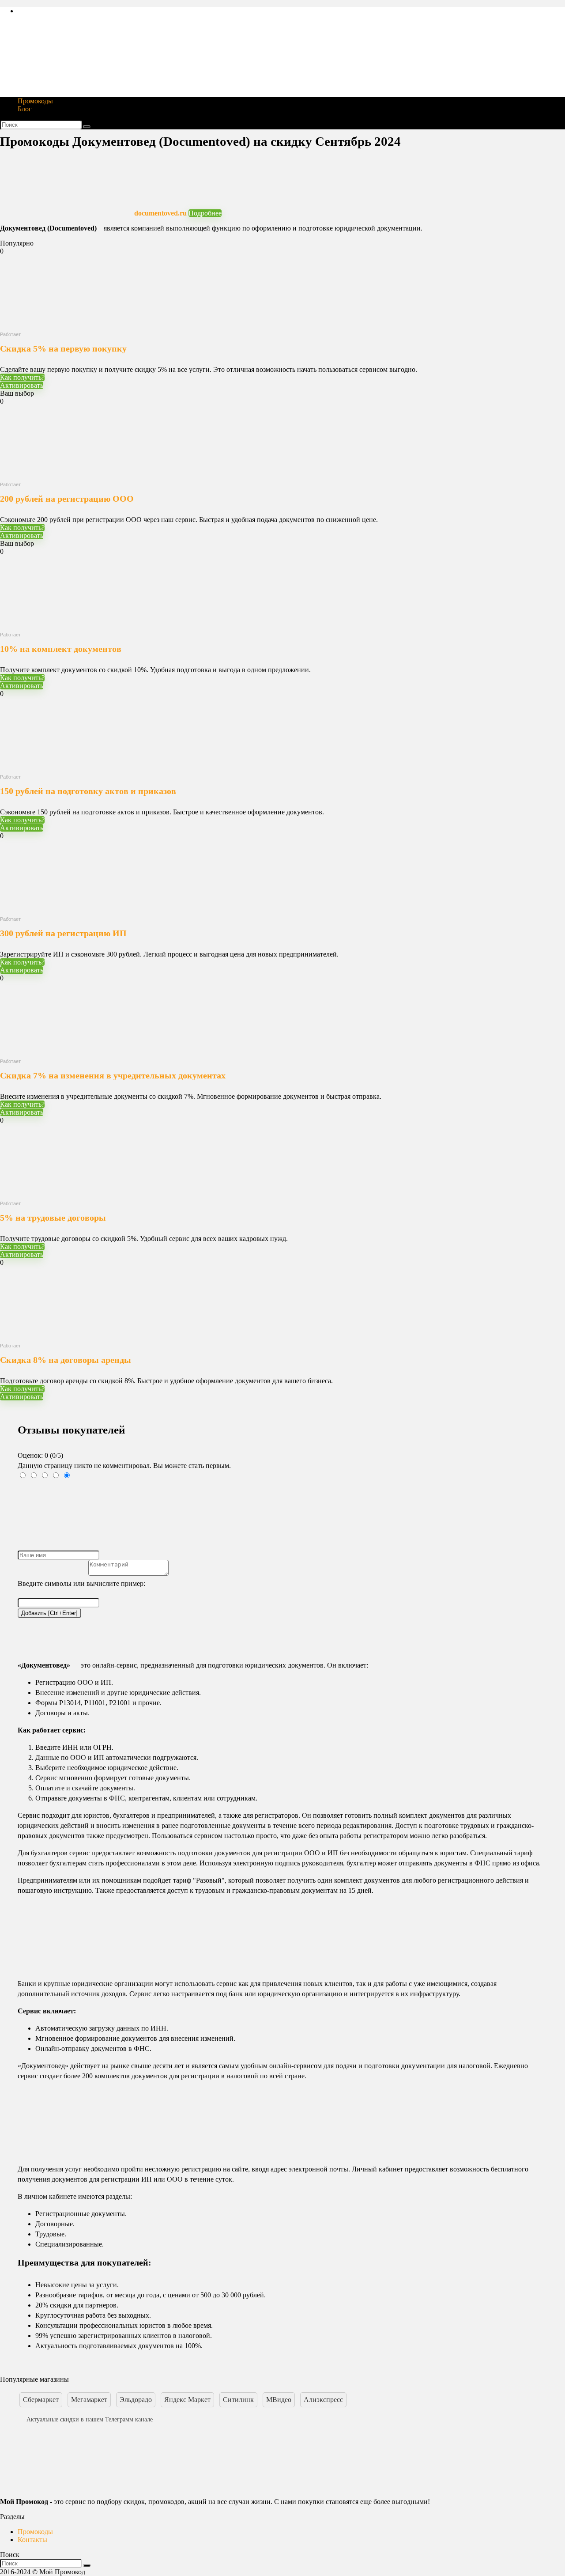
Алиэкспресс (323, 2400)
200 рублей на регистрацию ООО (67, 499)
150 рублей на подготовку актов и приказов (88, 791)
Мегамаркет (89, 2400)
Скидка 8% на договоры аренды (66, 1360)
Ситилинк (238, 2400)
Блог (25, 109)
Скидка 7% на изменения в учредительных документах (113, 1075)
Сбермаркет (41, 2400)
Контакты (32, 2540)
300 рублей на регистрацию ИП (63, 933)
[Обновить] (84, 1622)
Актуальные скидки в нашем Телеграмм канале (90, 2419)
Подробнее (205, 213)
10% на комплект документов (61, 649)
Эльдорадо (136, 2400)
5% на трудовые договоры (53, 1218)
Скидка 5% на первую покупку (63, 348)
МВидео (279, 2400)
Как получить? (22, 377)
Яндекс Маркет (187, 2400)
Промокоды (35, 101)
